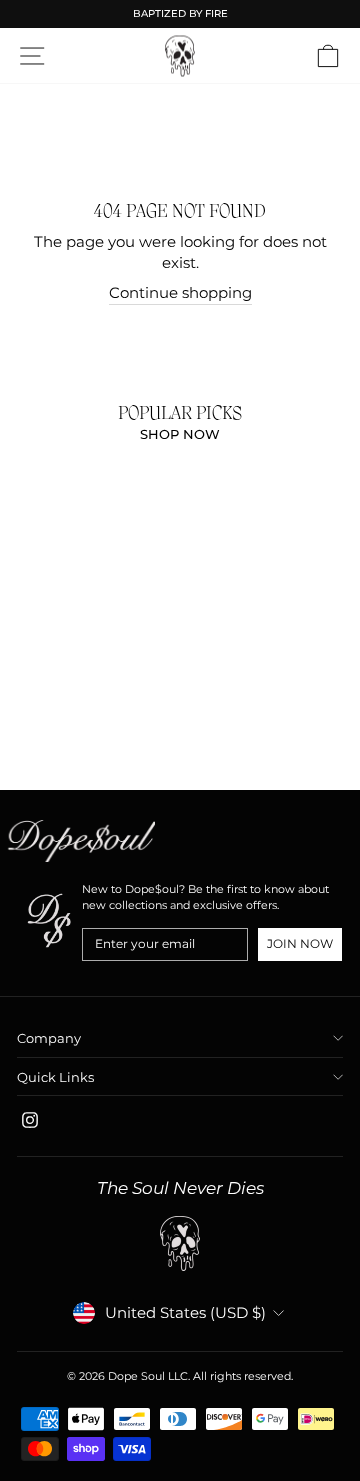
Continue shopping (180, 293)
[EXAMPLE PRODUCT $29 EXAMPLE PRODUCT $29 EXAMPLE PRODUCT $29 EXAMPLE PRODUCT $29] (8, 607)
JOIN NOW (300, 943)
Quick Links (55, 1077)
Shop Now (180, 434)
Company (49, 1038)
